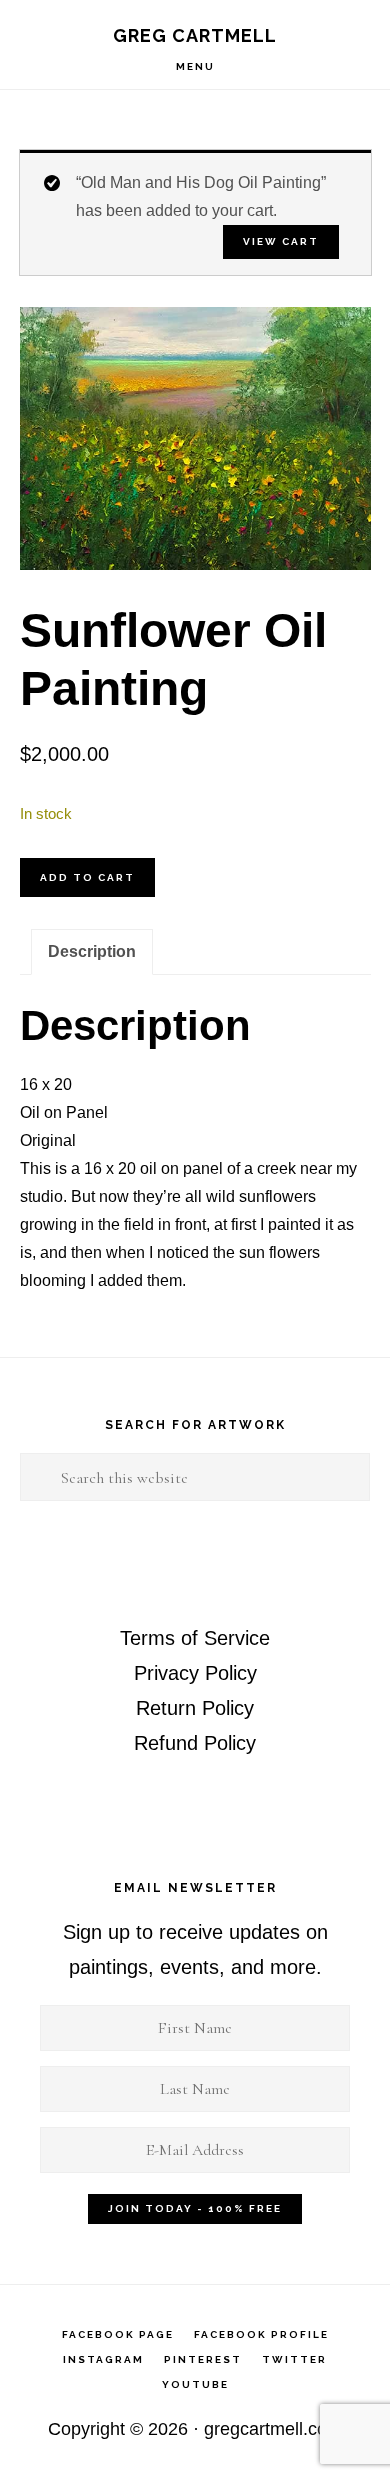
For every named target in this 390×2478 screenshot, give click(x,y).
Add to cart (87, 877)
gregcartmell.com (273, 2429)
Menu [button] (195, 66)
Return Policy (195, 1708)
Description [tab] (92, 951)
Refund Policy (195, 1743)
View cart (281, 241)
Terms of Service (195, 1638)
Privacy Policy (195, 1673)
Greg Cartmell (195, 35)
